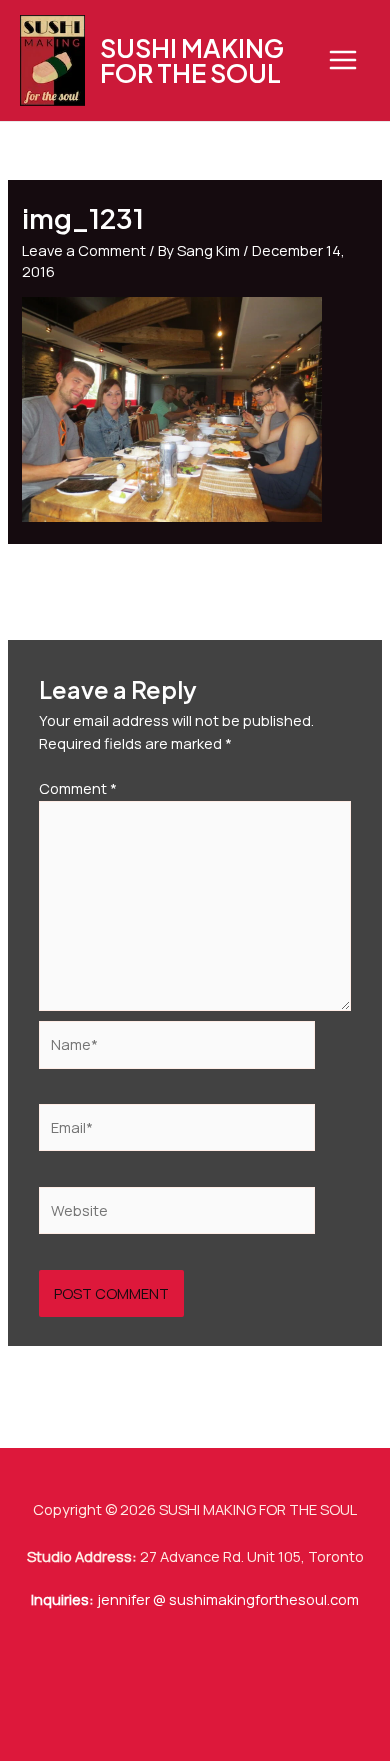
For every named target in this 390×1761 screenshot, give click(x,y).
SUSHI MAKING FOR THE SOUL (192, 60)
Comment (78, 788)
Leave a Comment (84, 250)
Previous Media (195, 583)
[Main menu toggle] (343, 60)
